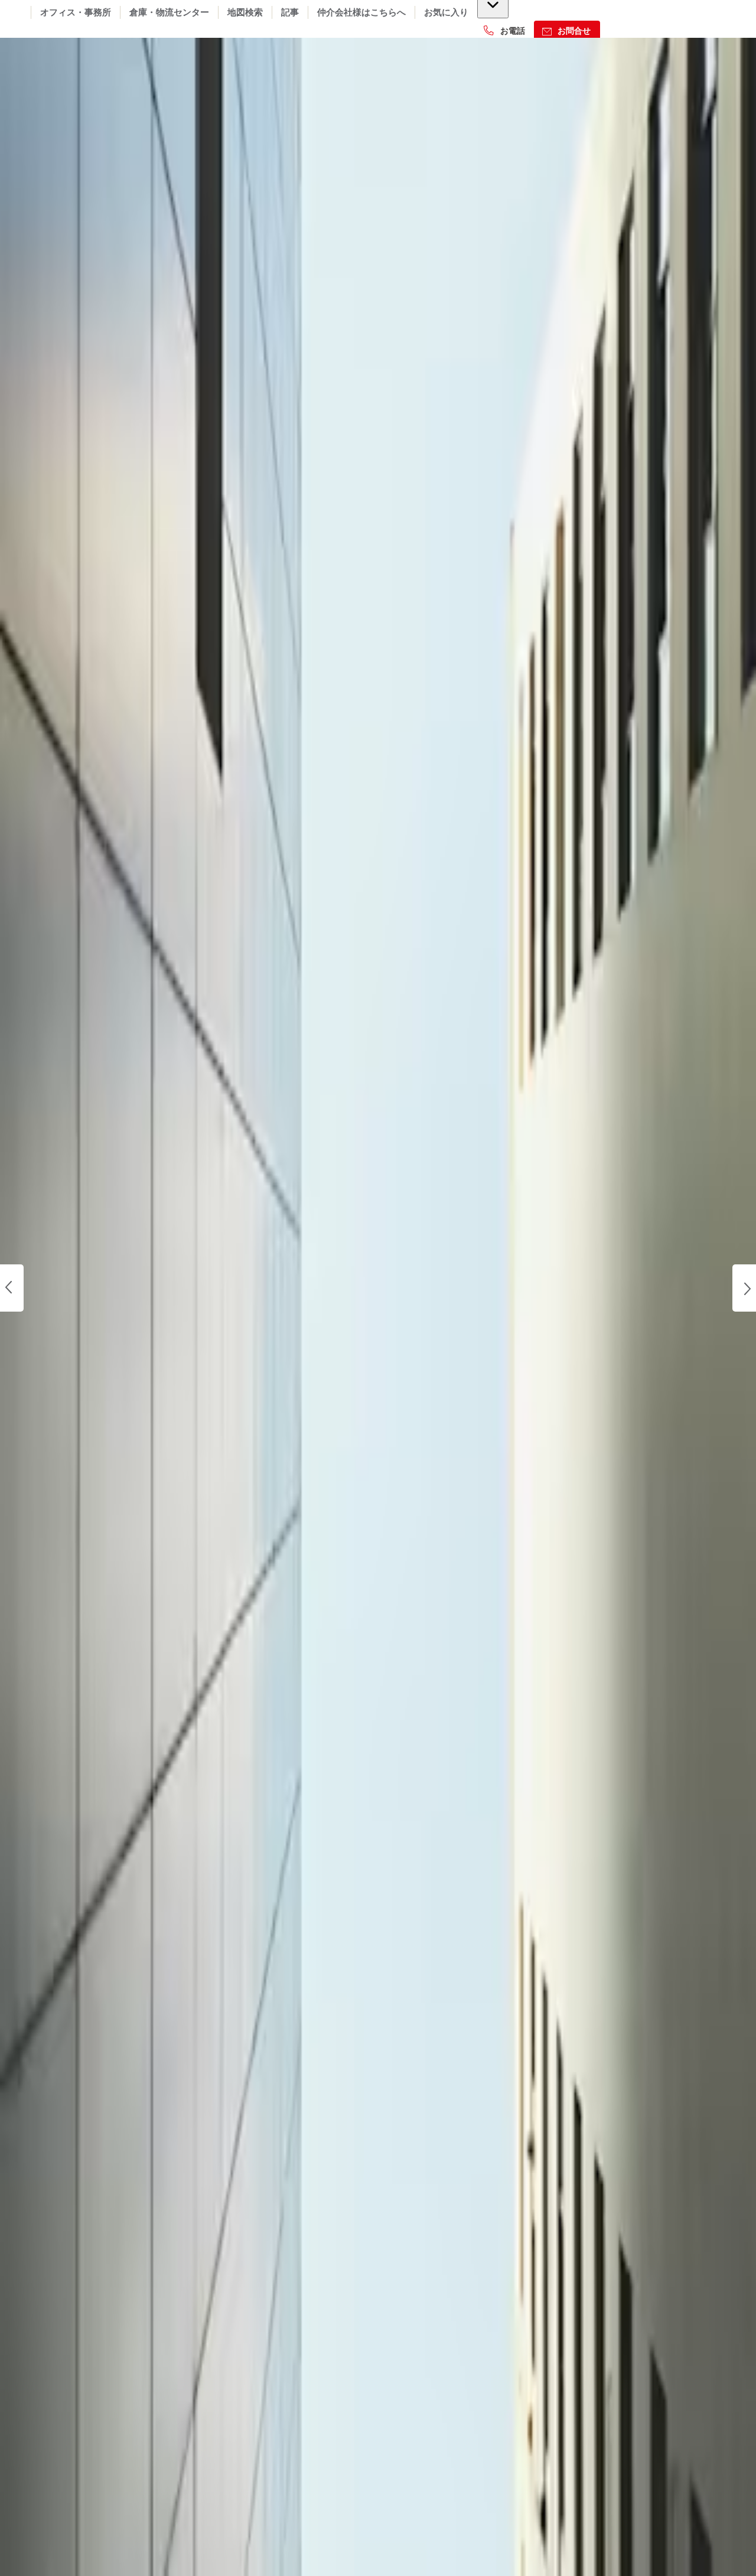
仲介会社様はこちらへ (361, 12)
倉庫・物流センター (169, 12)
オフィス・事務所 (76, 12)
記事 (290, 12)
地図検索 (245, 12)
